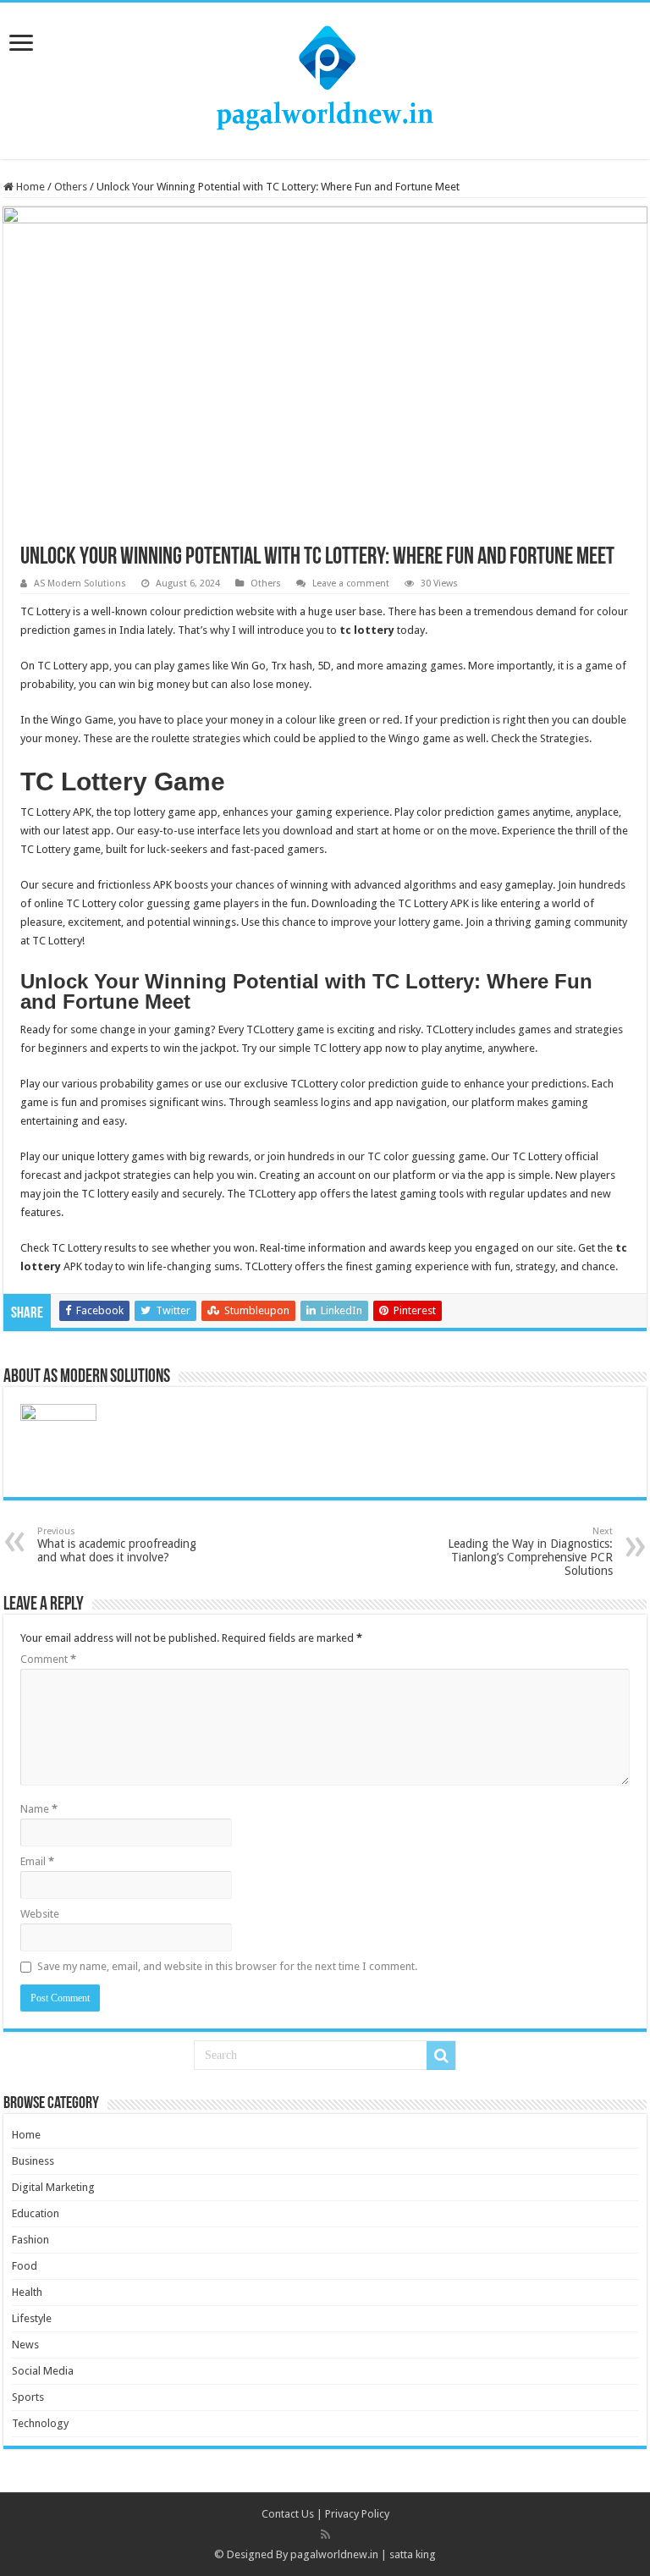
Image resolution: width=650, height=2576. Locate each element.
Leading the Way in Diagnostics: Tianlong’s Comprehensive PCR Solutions (530, 1552)
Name (39, 1809)
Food (25, 2266)
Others (71, 187)
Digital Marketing (53, 2187)
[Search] (441, 2056)
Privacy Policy (357, 2514)
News (25, 2345)
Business (33, 2161)
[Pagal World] (325, 78)
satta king (413, 2554)
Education (36, 2213)
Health (27, 2292)
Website (40, 1914)
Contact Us (288, 2514)
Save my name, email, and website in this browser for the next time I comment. (227, 1966)
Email (37, 1861)
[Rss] (325, 2535)
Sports (28, 2397)
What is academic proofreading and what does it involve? (117, 1545)
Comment (48, 1659)
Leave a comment (351, 583)
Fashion (30, 2240)
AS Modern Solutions (80, 583)
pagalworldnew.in (334, 2554)
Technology (40, 2423)
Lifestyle (32, 2318)
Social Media (43, 2371)
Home (29, 187)
